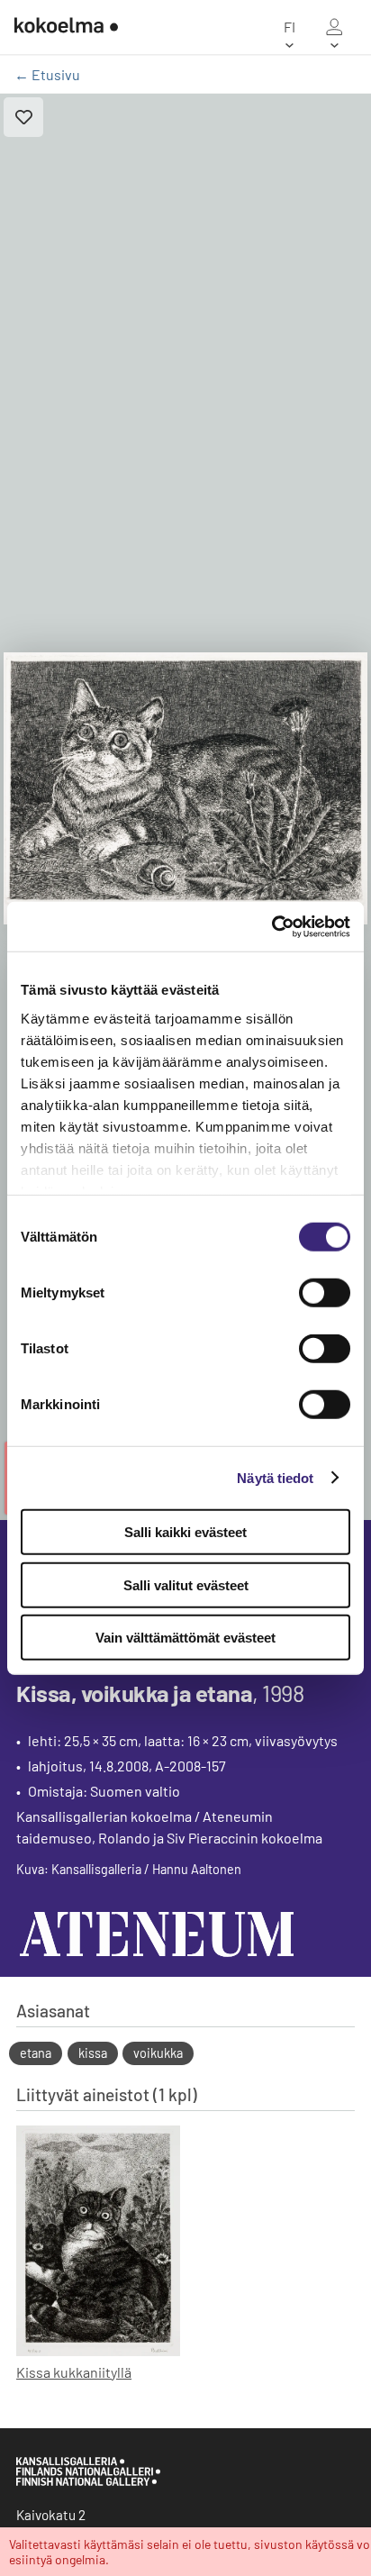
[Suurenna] (185, 788)
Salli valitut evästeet (186, 1584)
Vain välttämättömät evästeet (185, 1638)
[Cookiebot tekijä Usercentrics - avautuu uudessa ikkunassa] (271, 926)
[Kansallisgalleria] (88, 2481)
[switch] (325, 1293)
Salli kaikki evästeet (185, 1532)
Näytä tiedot (275, 1477)
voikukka (158, 2053)
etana (36, 2053)
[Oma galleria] (334, 27)
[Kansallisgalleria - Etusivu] (66, 27)
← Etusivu (47, 74)
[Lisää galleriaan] (23, 117)
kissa (93, 2053)
